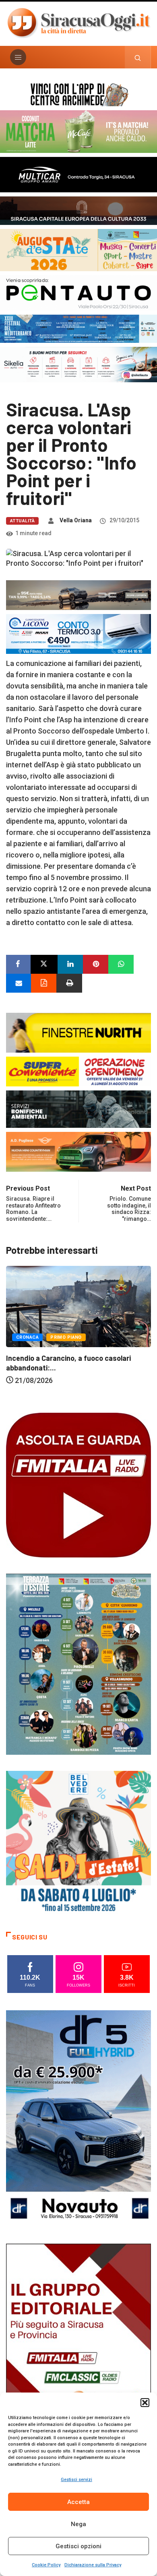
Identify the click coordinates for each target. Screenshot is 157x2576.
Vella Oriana (76, 520)
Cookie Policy (46, 2565)
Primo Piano (66, 1337)
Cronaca (27, 1337)
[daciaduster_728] (78, 595)
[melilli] (78, 1664)
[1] (78, 2352)
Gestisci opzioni (78, 2546)
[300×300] (78, 1843)
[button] (145, 2403)
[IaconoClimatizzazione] (78, 633)
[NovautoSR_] (78, 2118)
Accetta (78, 2502)
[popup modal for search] (138, 57)
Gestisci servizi (76, 2480)
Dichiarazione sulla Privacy (93, 2565)
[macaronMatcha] (78, 131)
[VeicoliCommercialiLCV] (78, 174)
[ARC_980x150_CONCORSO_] (78, 94)
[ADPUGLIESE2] (78, 1151)
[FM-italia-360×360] (78, 1485)
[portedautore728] (78, 1032)
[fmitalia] (78, 328)
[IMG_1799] (78, 1071)
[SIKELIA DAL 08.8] (78, 364)
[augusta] (78, 249)
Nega (78, 2524)
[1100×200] (78, 210)
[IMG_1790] (78, 292)
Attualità (22, 521)
